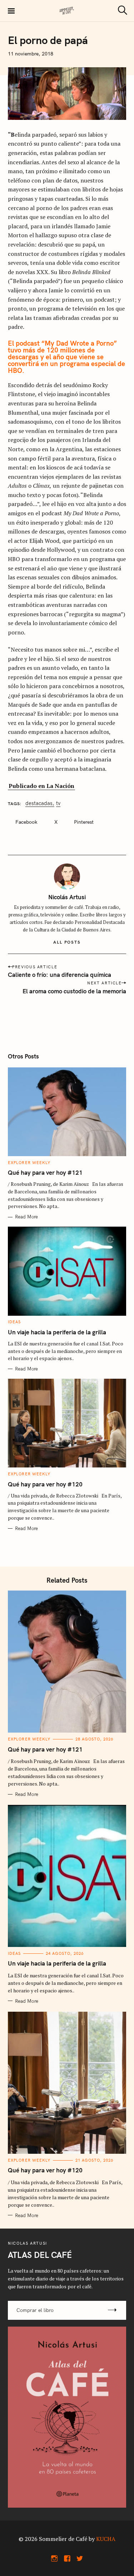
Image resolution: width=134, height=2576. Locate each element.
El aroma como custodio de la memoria (74, 991)
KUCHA (106, 2539)
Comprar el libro (35, 2310)
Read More (26, 1217)
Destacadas (39, 804)
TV (58, 804)
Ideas (14, 1322)
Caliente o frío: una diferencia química (59, 975)
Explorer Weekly (29, 1163)
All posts (67, 942)
